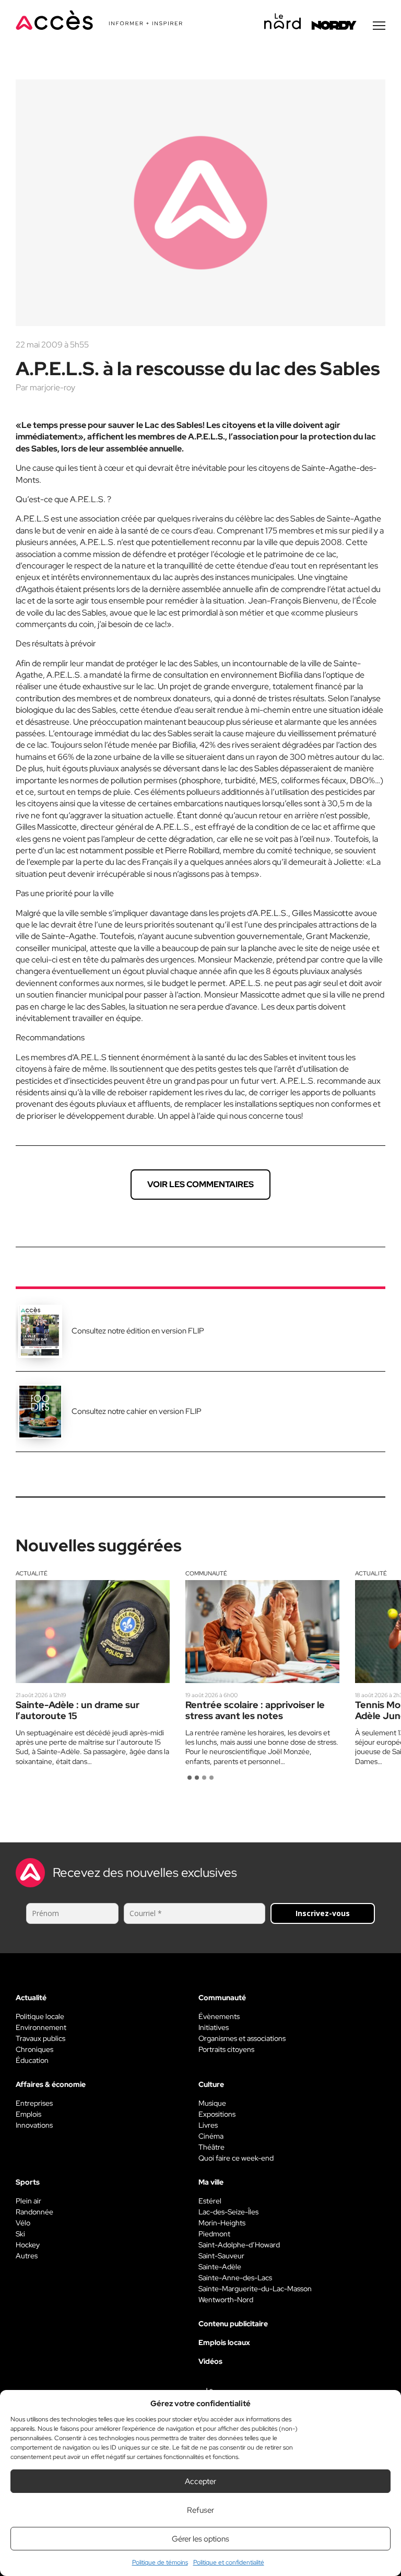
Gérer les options (200, 2539)
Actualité (32, 1573)
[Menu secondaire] (379, 26)
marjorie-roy (52, 387)
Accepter (200, 2481)
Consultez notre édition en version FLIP (138, 1331)
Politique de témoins (160, 2562)
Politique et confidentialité (229, 2562)
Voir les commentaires (200, 1184)
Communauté (206, 1573)
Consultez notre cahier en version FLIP (137, 1411)
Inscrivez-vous (323, 1913)
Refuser (200, 2510)
